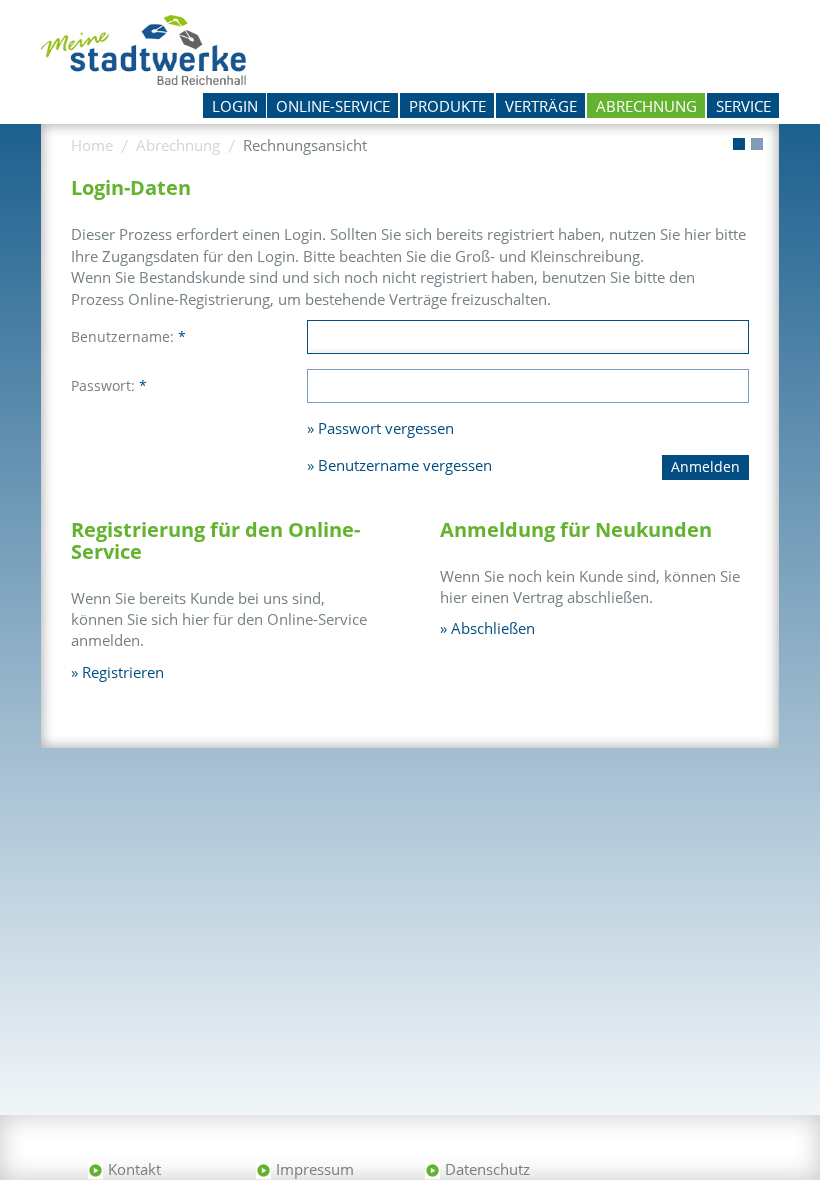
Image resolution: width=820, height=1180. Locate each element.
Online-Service (333, 106)
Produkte (447, 106)
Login (235, 106)
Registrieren (123, 672)
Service (743, 106)
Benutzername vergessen (405, 465)
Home (92, 145)
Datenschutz (487, 1169)
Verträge (541, 106)
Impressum (315, 1169)
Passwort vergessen (386, 428)
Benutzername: (128, 336)
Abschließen (493, 628)
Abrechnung (646, 106)
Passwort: (109, 385)
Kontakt (134, 1169)
